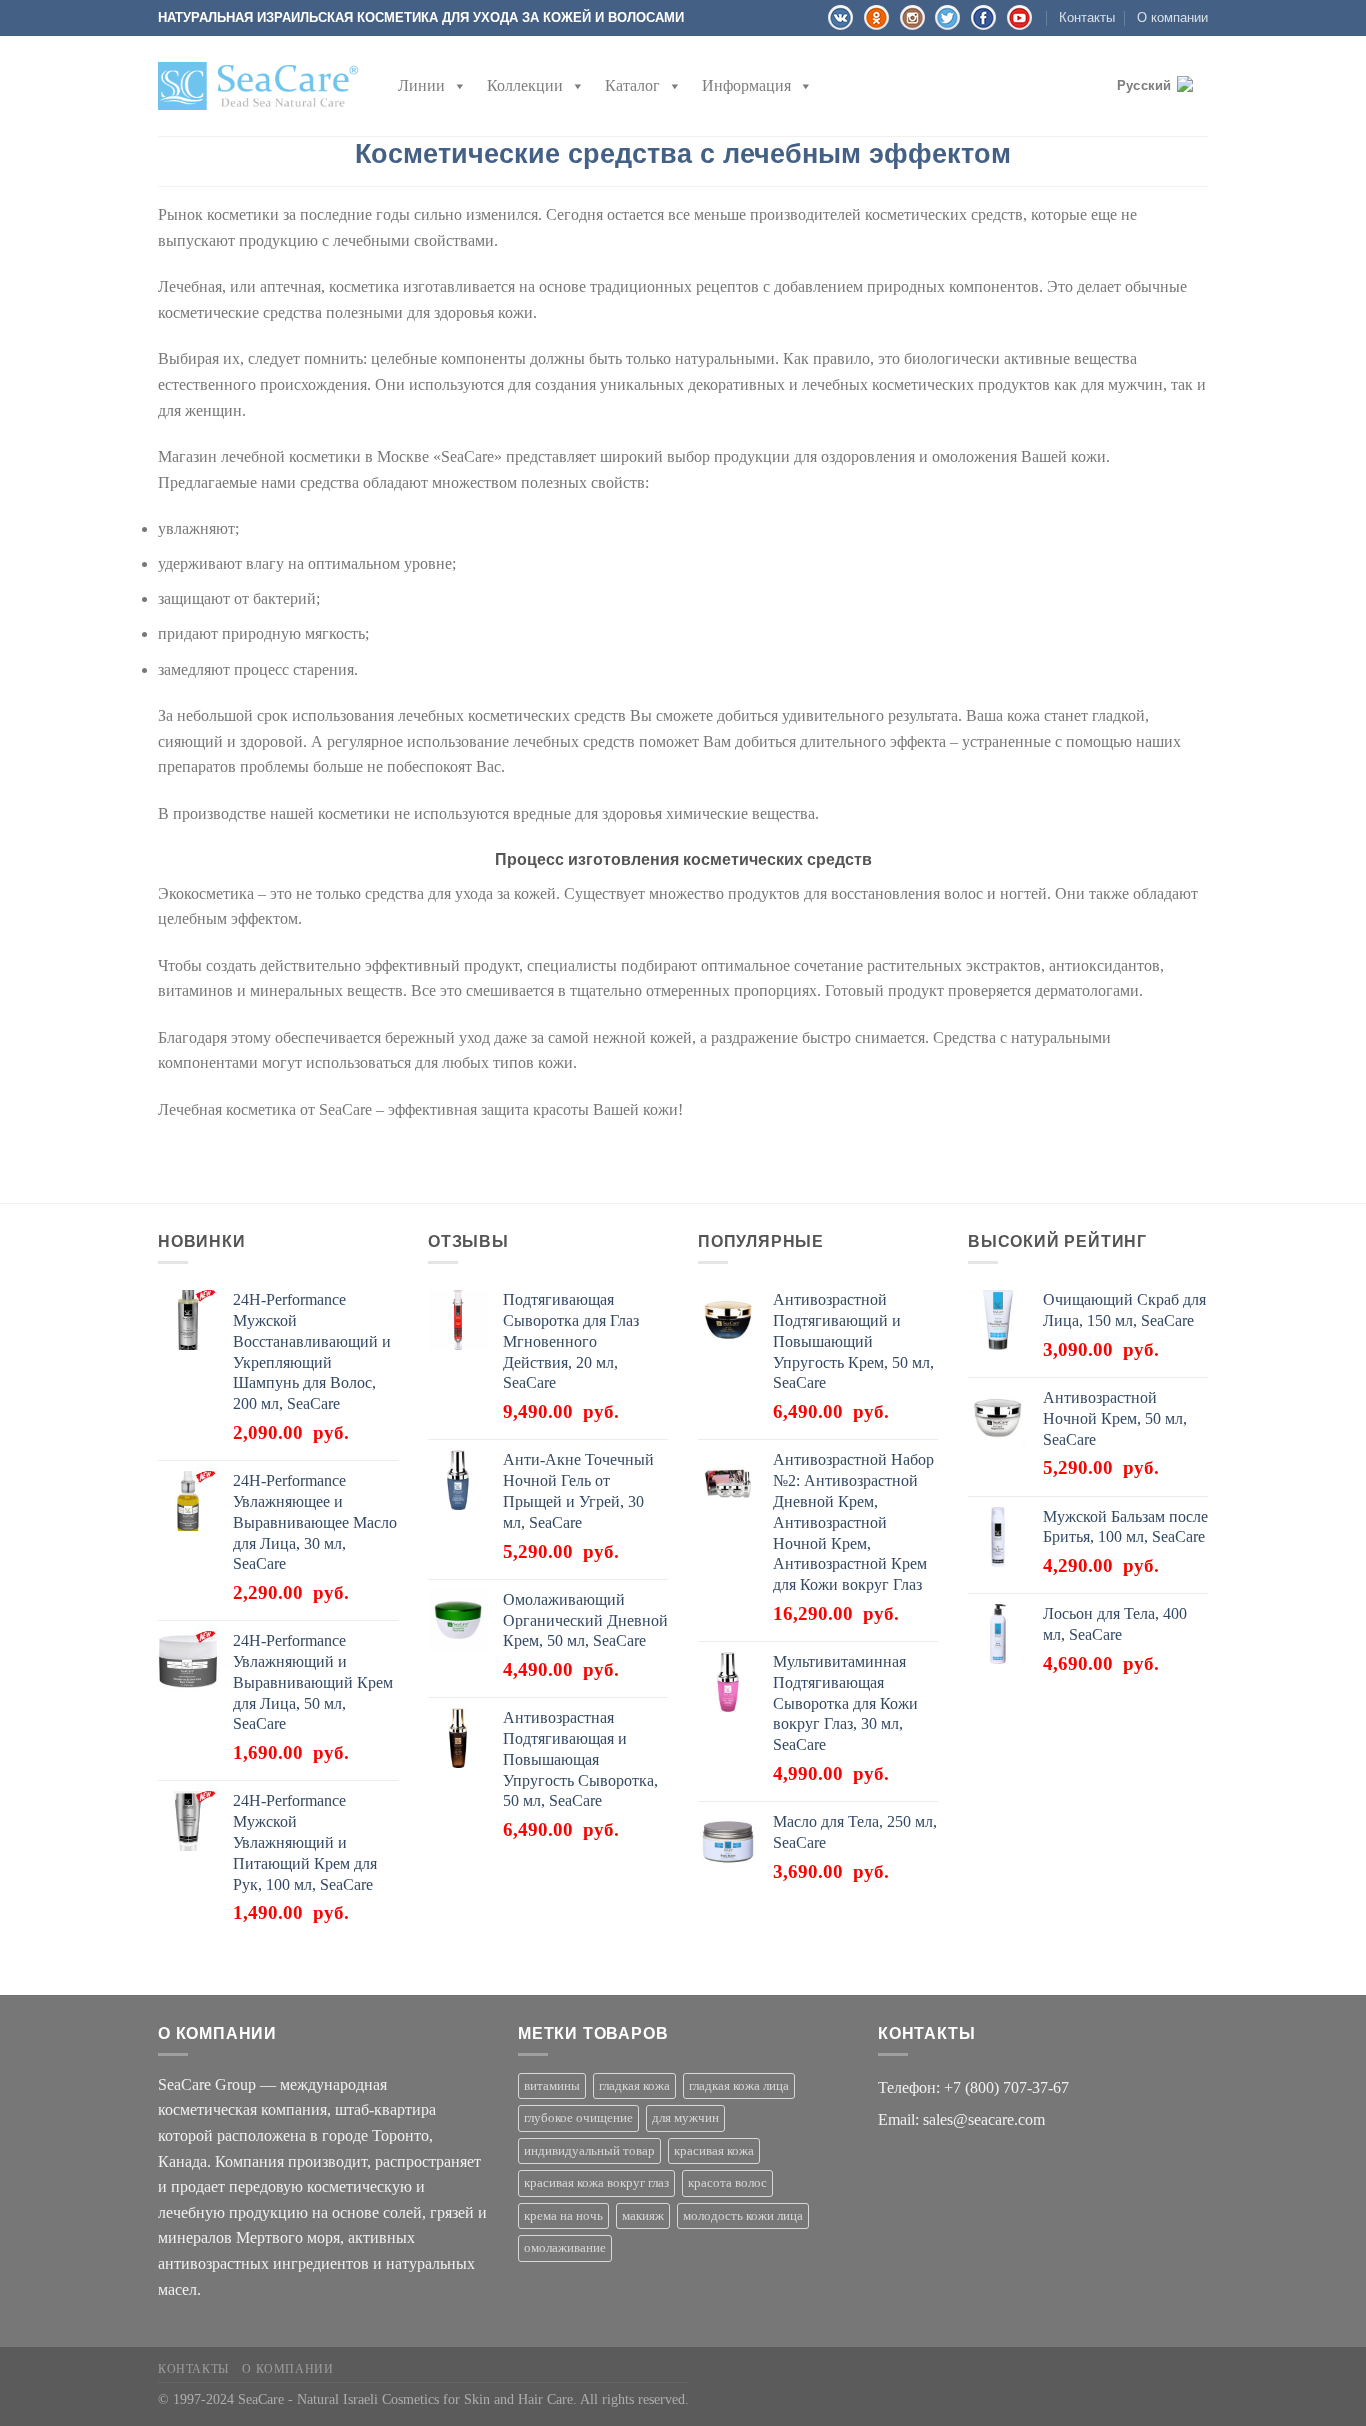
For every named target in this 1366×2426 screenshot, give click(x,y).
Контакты (1087, 17)
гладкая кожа (634, 2086)
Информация (746, 85)
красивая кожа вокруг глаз (596, 2183)
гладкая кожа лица (739, 2086)
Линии (421, 85)
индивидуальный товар (589, 2151)
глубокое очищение (578, 2118)
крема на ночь (563, 2216)
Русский (1144, 85)
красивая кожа (714, 2151)
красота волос (727, 2183)
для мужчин (685, 2118)
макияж (643, 2216)
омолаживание (565, 2248)
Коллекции (525, 85)
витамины (552, 2086)
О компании (1172, 17)
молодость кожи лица (743, 2216)
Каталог (632, 85)
